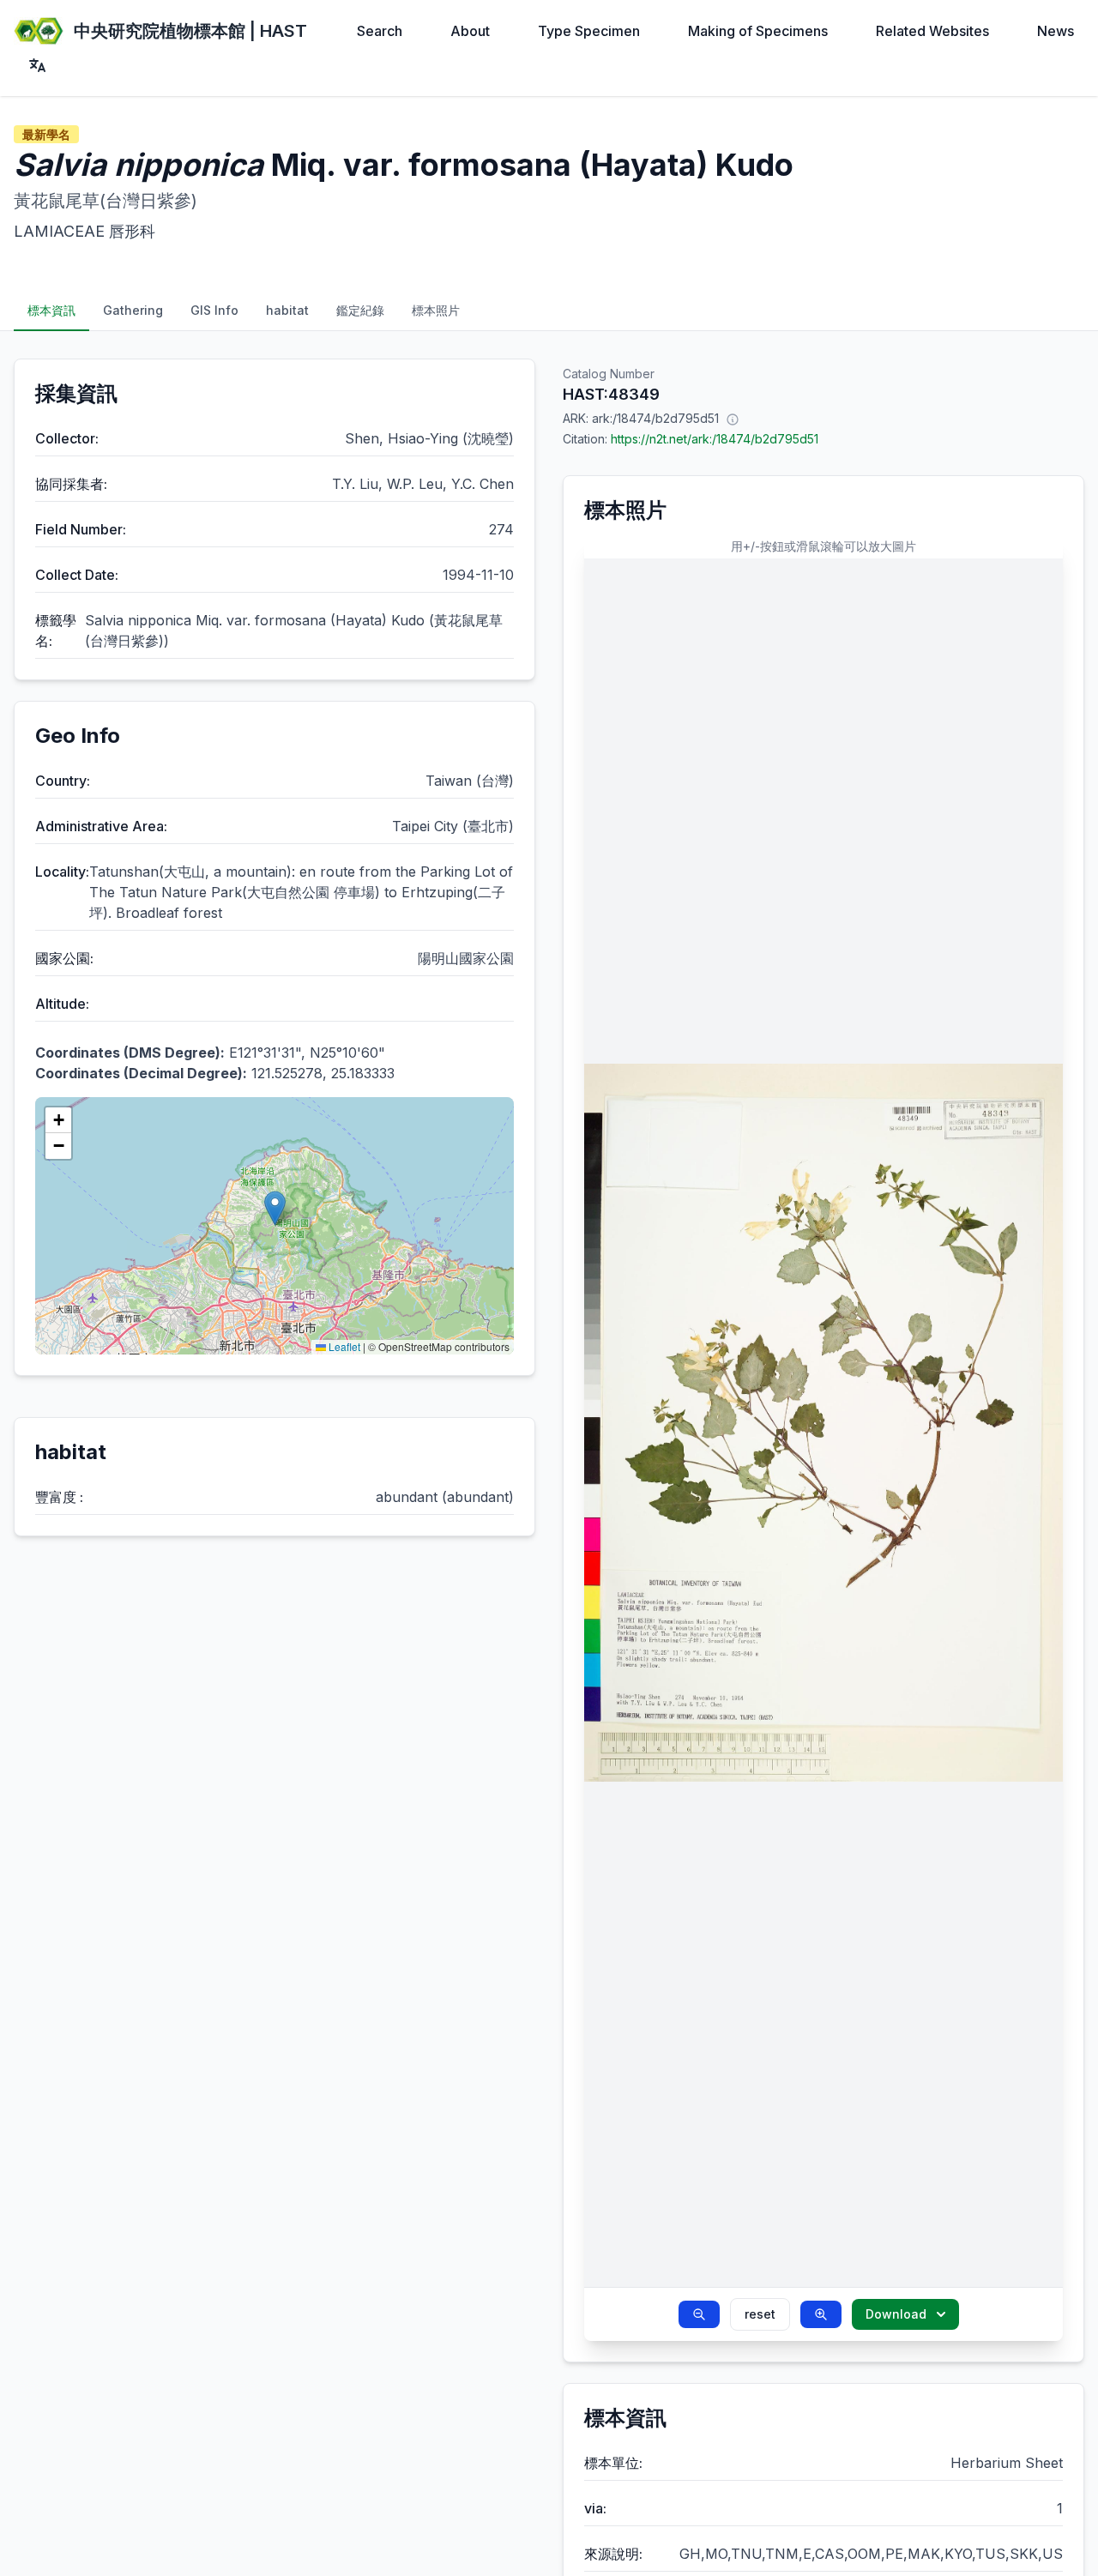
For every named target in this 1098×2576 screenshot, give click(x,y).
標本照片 (436, 310)
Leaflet (343, 1346)
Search (380, 31)
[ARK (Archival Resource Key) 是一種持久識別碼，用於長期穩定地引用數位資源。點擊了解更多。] (733, 419)
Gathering (133, 310)
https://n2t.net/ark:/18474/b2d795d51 (715, 439)
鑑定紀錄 (360, 310)
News (1056, 31)
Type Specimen (589, 31)
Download (896, 2314)
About (470, 31)
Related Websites (932, 31)
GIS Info (214, 310)
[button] (275, 1208)
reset (760, 2314)
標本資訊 (51, 310)
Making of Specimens (758, 31)
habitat (287, 310)
